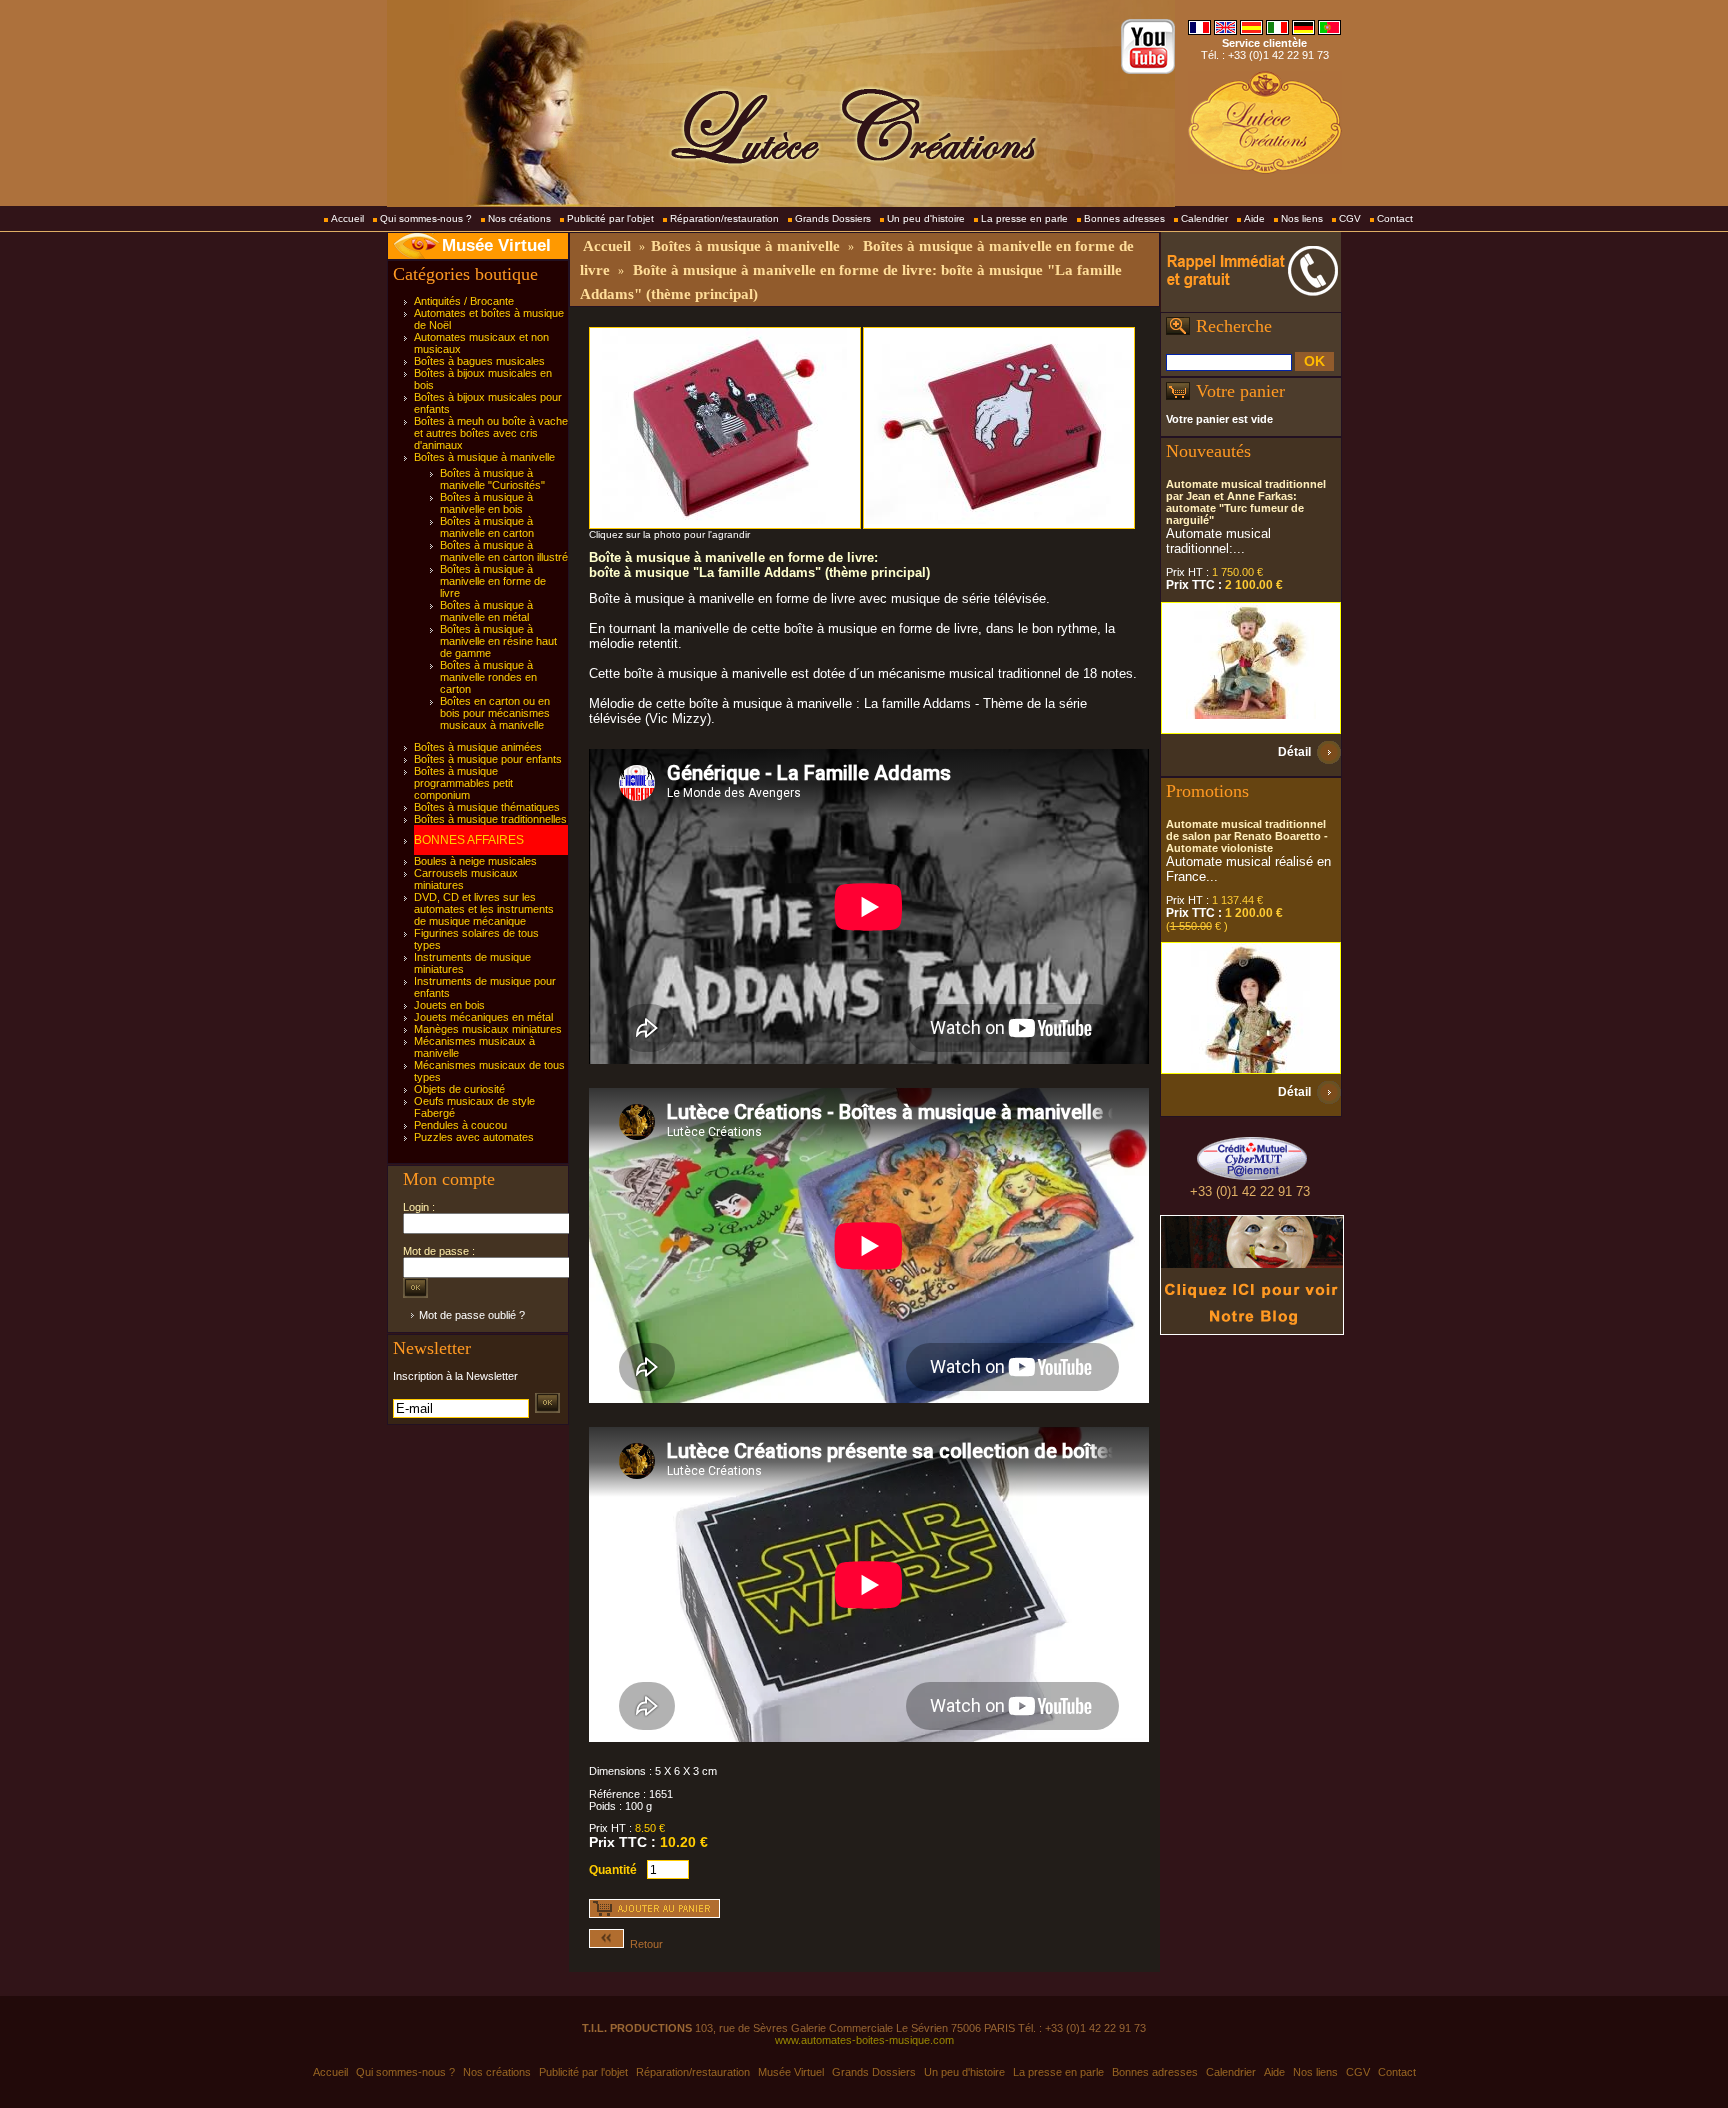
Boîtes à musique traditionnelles (490, 819)
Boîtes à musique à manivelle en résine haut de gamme (498, 641)
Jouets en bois (449, 1005)
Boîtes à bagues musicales (479, 361)
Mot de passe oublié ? (472, 1315)
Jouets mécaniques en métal (483, 1017)
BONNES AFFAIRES (469, 840)
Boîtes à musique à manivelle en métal (486, 611)
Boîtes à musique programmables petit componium (463, 783)
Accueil (347, 218)
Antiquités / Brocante (464, 301)
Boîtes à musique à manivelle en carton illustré (504, 551)
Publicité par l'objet (610, 218)
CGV (1350, 218)
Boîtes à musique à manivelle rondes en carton (488, 677)
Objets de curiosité (459, 1089)
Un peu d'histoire (926, 218)
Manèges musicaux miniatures (488, 1029)
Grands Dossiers (833, 218)
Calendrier (1204, 218)
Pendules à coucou (460, 1125)
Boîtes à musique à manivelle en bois (486, 503)
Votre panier (1240, 391)
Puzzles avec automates (474, 1137)
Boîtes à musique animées (478, 747)
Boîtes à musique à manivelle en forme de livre (493, 581)
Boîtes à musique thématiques (487, 807)
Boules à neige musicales (475, 861)
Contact (1395, 218)
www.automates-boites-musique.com (864, 2040)
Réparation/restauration (724, 218)
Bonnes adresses (1124, 218)
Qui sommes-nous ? (426, 218)
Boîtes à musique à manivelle (484, 457)
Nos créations (519, 218)
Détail (1294, 752)
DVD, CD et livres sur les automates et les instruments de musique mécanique (484, 909)
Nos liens (1302, 218)
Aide (1254, 218)
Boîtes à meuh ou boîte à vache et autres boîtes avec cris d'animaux (491, 433)
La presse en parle (1024, 218)
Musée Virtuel (496, 245)
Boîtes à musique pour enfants (488, 759)
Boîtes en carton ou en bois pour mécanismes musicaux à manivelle (495, 713)
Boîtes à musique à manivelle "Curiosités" (492, 479)
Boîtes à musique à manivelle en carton (487, 527)
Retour (643, 1944)
